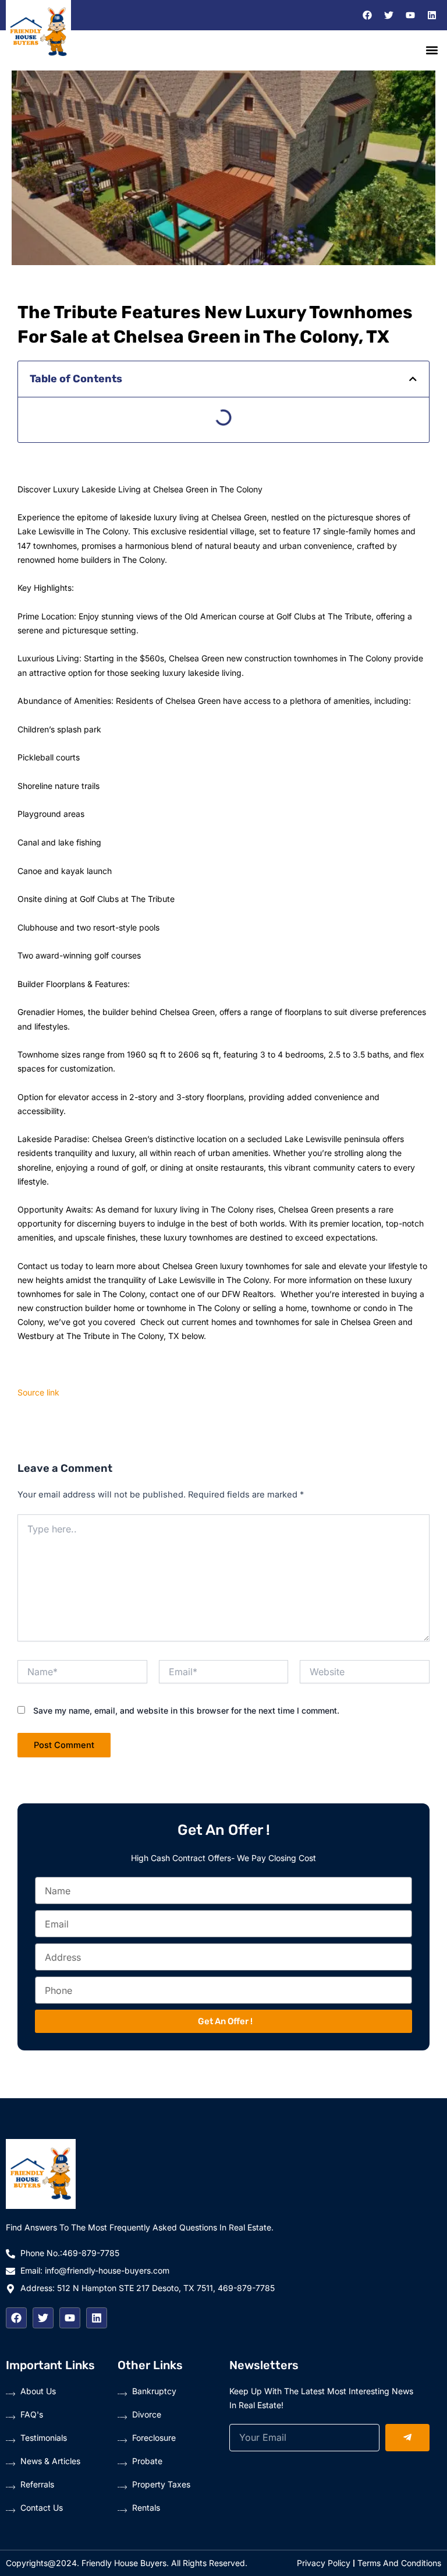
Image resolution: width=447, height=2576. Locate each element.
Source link (38, 1392)
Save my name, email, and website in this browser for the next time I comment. (186, 1710)
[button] (432, 50)
